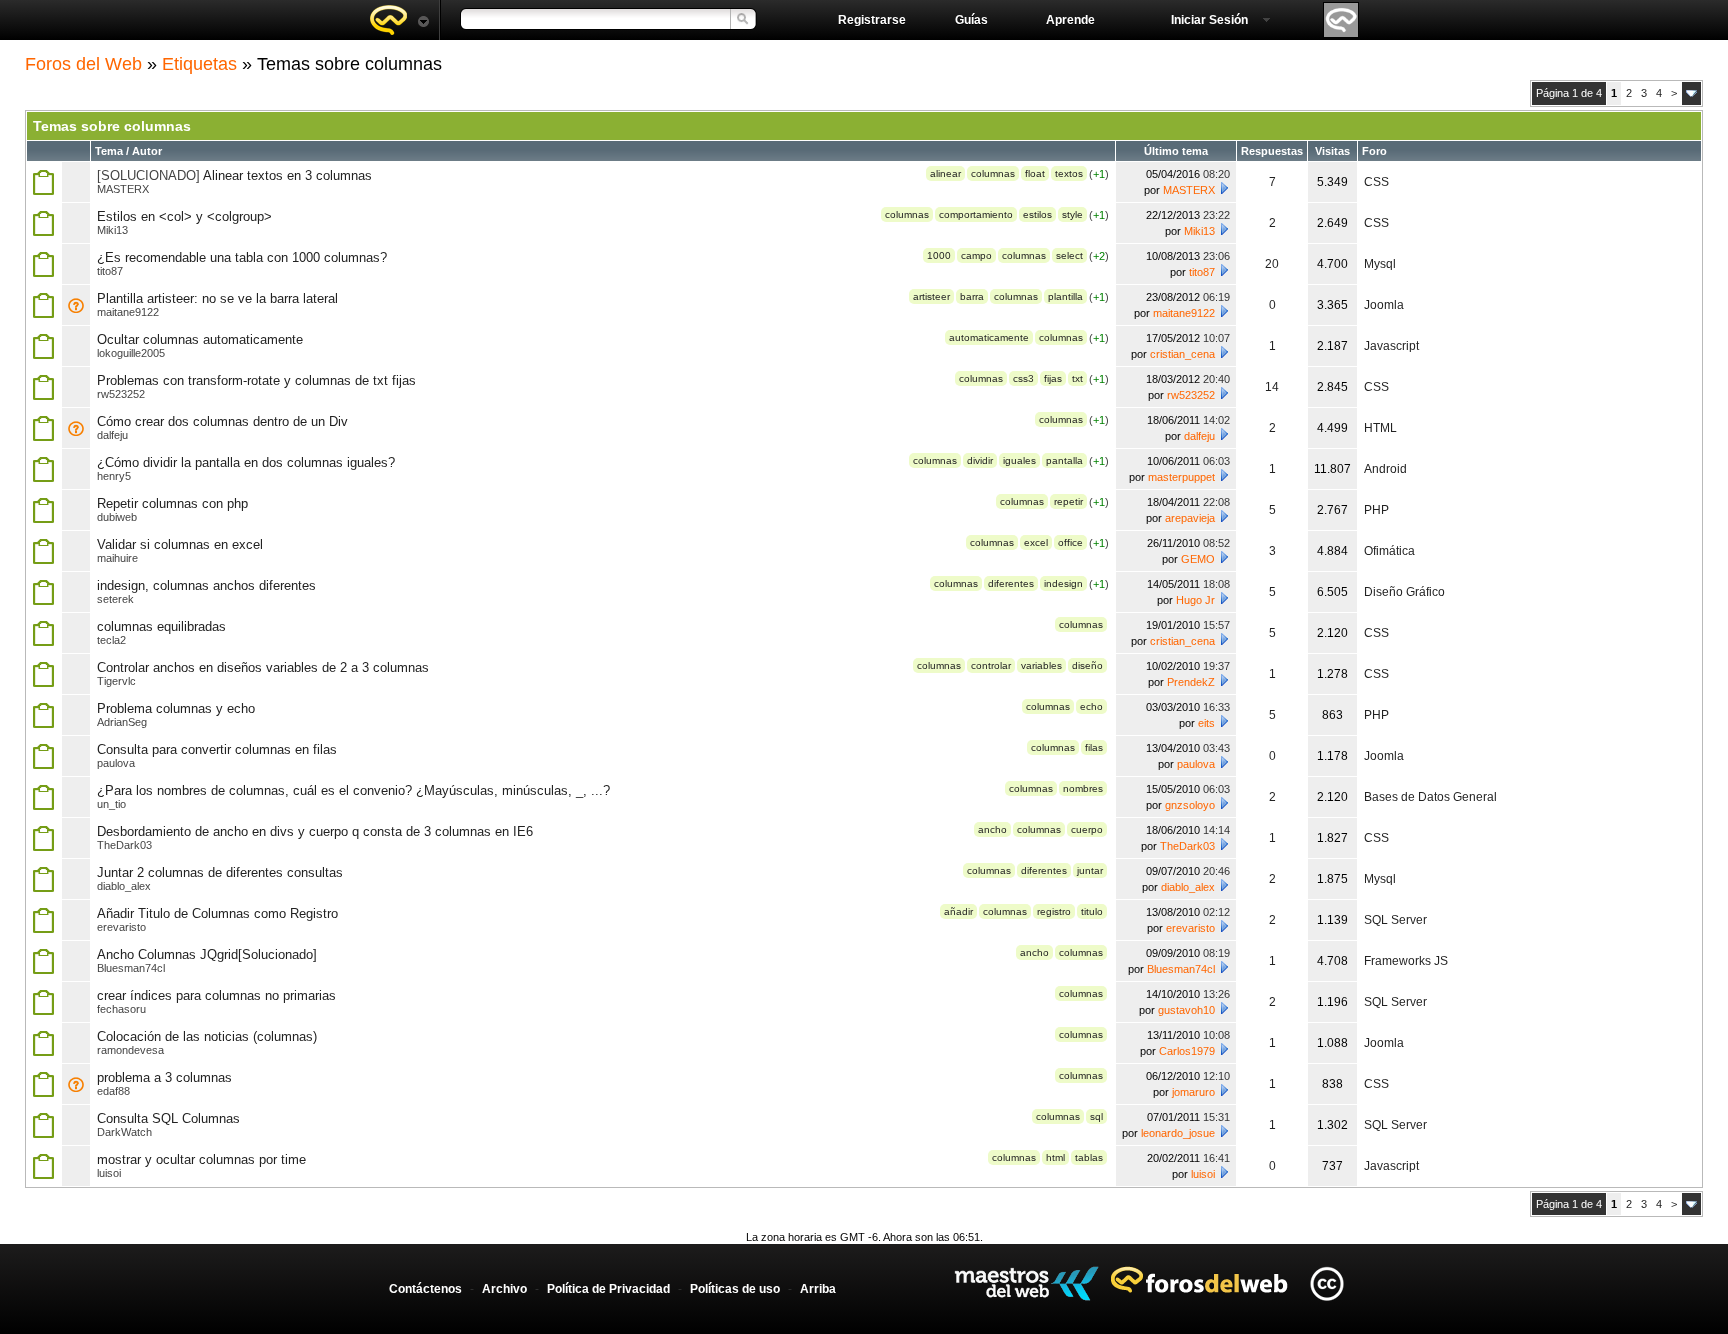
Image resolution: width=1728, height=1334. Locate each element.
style (1072, 214)
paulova (116, 763)
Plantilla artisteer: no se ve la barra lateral (217, 298)
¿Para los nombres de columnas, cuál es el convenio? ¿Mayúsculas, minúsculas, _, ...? (353, 790)
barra (972, 296)
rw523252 (121, 394)
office (1070, 542)
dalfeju (112, 435)
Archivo (504, 1289)
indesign (1063, 583)
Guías (971, 20)
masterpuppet (1181, 477)
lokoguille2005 (131, 353)
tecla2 (111, 640)
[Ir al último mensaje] (1224, 188)
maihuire (117, 558)
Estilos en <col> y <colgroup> (184, 216)
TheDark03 (124, 845)
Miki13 (112, 230)
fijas (1053, 378)
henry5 (114, 476)
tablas (1089, 1157)
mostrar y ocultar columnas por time (201, 1159)
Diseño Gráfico (1404, 592)
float (1035, 173)
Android (1385, 469)
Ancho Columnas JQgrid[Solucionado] (207, 954)
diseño (1087, 665)
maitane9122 (128, 312)
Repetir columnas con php (172, 503)
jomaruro (1193, 1092)
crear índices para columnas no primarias (216, 995)
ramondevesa (130, 1050)
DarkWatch (124, 1132)
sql (1096, 1116)
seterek (115, 599)
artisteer (931, 296)
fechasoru (121, 1009)
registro (1054, 911)
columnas (993, 173)
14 (1272, 387)
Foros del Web (83, 64)
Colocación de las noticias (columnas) (207, 1036)
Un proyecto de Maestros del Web (1026, 1283)
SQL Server (1395, 920)
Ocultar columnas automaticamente (200, 339)
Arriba (818, 1289)
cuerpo (1087, 829)
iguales (1019, 460)
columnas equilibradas (161, 626)
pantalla (1064, 460)
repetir (1068, 501)
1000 (939, 255)
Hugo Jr (1195, 600)
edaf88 (113, 1091)
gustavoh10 (1186, 1010)
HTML (1380, 428)
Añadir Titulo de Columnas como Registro (217, 913)
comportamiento (976, 214)
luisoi (109, 1173)
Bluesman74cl (131, 968)
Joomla (1384, 305)
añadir (958, 911)
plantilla (1065, 296)
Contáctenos (425, 1289)
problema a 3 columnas (164, 1077)
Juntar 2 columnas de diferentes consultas (220, 872)
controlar (991, 665)
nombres (1083, 788)
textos (1069, 173)
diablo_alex (124, 886)
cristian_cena (1182, 354)
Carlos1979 (1187, 1051)
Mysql (1380, 264)
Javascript (1391, 346)
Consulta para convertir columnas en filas (217, 749)
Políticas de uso (735, 1289)
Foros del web (399, 20)
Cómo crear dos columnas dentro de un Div (222, 421)
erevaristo (121, 927)
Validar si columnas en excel (180, 544)
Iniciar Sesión (1209, 20)
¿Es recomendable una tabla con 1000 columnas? (242, 257)
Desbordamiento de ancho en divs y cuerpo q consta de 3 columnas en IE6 (315, 831)
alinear (945, 173)
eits (1206, 723)
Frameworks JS (1406, 961)
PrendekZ (1191, 682)
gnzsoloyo (1190, 805)
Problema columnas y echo (176, 708)
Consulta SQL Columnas (168, 1118)
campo (976, 255)
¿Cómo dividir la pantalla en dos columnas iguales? (246, 462)
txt (1077, 378)
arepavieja (1190, 518)
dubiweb (117, 517)
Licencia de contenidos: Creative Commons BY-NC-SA (1326, 1283)
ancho (992, 829)
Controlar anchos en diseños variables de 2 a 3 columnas (263, 667)
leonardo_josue (1178, 1133)
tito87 (110, 271)
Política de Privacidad (608, 1289)
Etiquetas (199, 64)
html (1055, 1157)
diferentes (1011, 583)
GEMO (1198, 559)
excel (1036, 542)
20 (1272, 264)
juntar (1090, 870)
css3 (1023, 378)
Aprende (1070, 20)
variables (1041, 665)
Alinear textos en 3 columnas (287, 175)
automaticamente (989, 337)
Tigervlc (116, 681)
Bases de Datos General (1430, 797)
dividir (980, 460)
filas (1094, 747)
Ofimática (1389, 551)
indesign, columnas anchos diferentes (206, 585)
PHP (1376, 510)
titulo (1092, 911)
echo (1091, 706)
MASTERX (123, 189)
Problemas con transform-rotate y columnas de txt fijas (256, 380)
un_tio (111, 804)
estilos (1037, 214)
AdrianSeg (122, 722)
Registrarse (872, 20)
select (1069, 255)
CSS (1376, 182)
